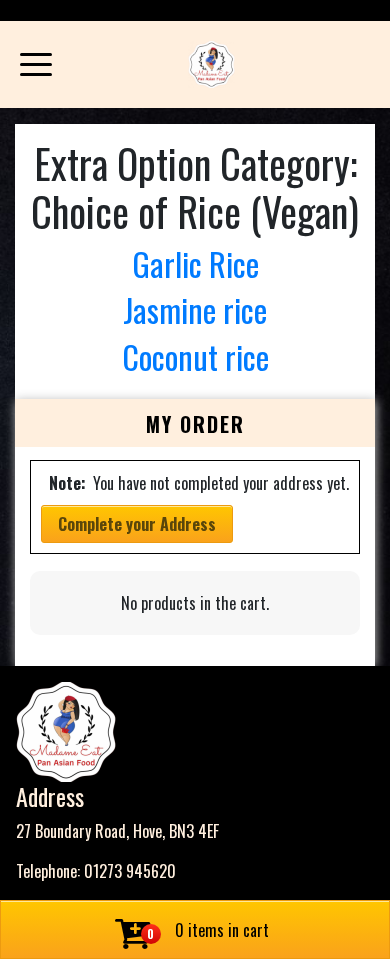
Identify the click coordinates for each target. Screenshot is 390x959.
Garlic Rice (195, 263)
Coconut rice (195, 356)
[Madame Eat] (211, 64)
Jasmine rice (195, 309)
